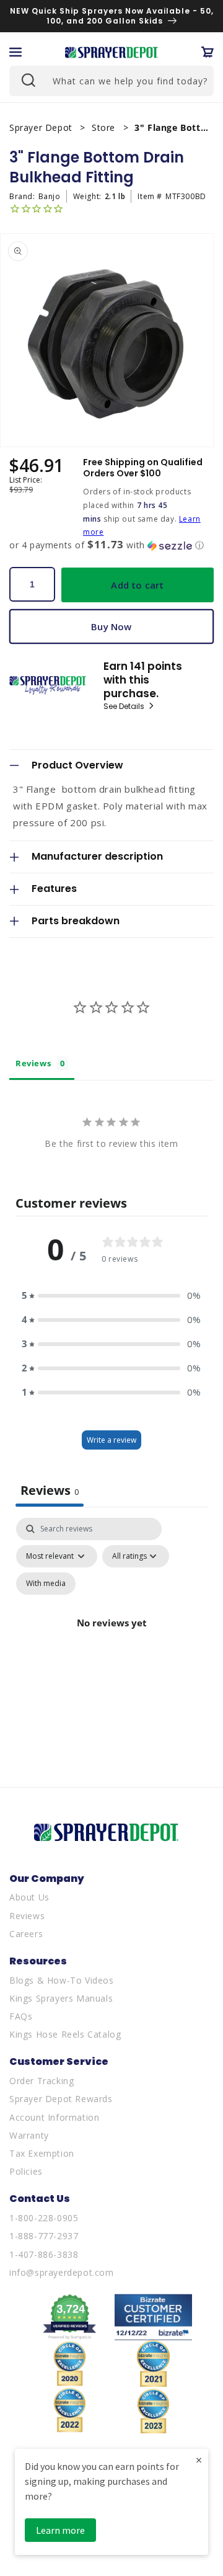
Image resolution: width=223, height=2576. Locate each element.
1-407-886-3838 (44, 2254)
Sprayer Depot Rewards (61, 2099)
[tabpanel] (111, 1638)
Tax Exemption (42, 2153)
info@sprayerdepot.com (62, 2272)
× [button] (199, 2460)
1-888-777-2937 (44, 2236)
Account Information (54, 2117)
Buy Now (111, 626)
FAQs (21, 2016)
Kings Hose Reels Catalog (65, 2034)
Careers (26, 1934)
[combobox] (111, 81)
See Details (125, 706)
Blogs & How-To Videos (62, 1980)
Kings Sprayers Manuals (61, 1998)
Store (105, 127)
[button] (15, 52)
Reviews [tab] (33, 1063)
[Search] (27, 79)
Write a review (111, 1440)
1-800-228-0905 (44, 2218)
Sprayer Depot (42, 127)
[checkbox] (46, 1584)
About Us (29, 1897)
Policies (26, 2171)
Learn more (60, 2530)
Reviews (27, 1916)
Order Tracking (42, 2081)
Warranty (29, 2135)
